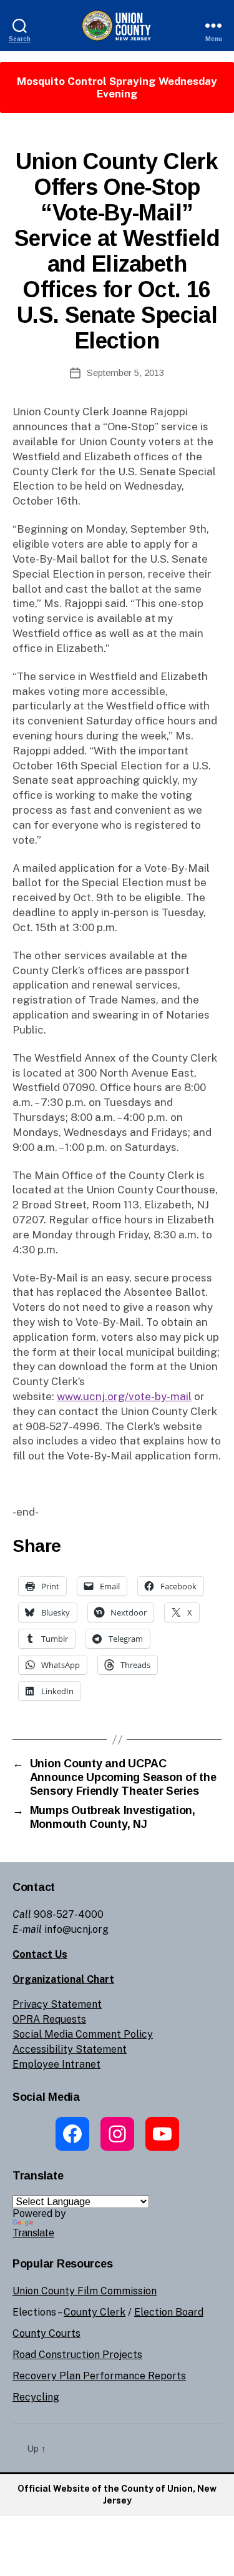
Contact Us (40, 1954)
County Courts (46, 2333)
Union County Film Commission (85, 2291)
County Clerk (95, 2312)
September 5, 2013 (125, 373)
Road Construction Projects (77, 2355)
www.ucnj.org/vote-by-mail (124, 1396)
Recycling (36, 2397)
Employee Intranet (56, 2064)
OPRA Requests (49, 2019)
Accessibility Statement (70, 2049)
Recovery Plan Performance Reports (99, 2376)
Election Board (169, 2312)
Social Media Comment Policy (83, 2034)
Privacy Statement (57, 2004)
